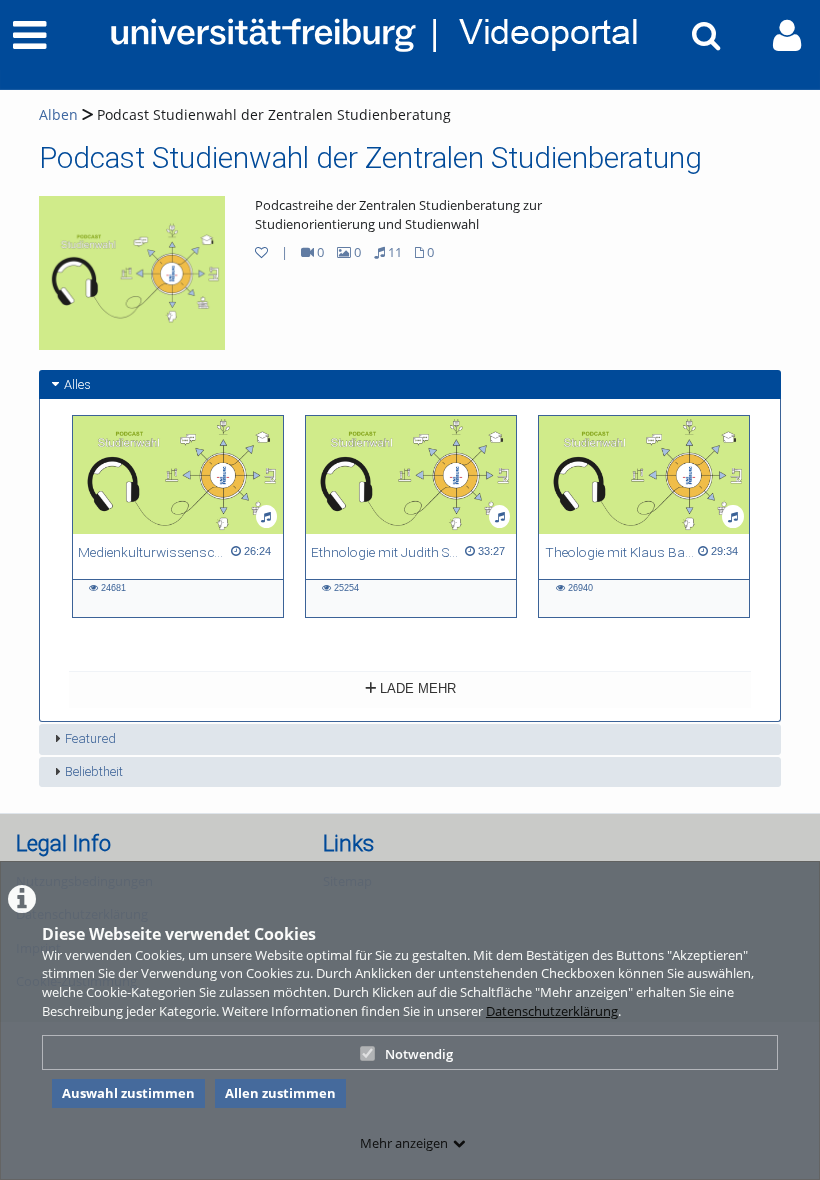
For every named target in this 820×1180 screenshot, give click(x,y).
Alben (58, 114)
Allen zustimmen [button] (280, 1093)
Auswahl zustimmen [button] (128, 1093)
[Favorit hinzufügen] (261, 252)
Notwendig (419, 1054)
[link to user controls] (787, 35)
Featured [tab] (90, 738)
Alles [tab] (77, 384)
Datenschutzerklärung (552, 1011)
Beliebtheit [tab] (94, 771)
